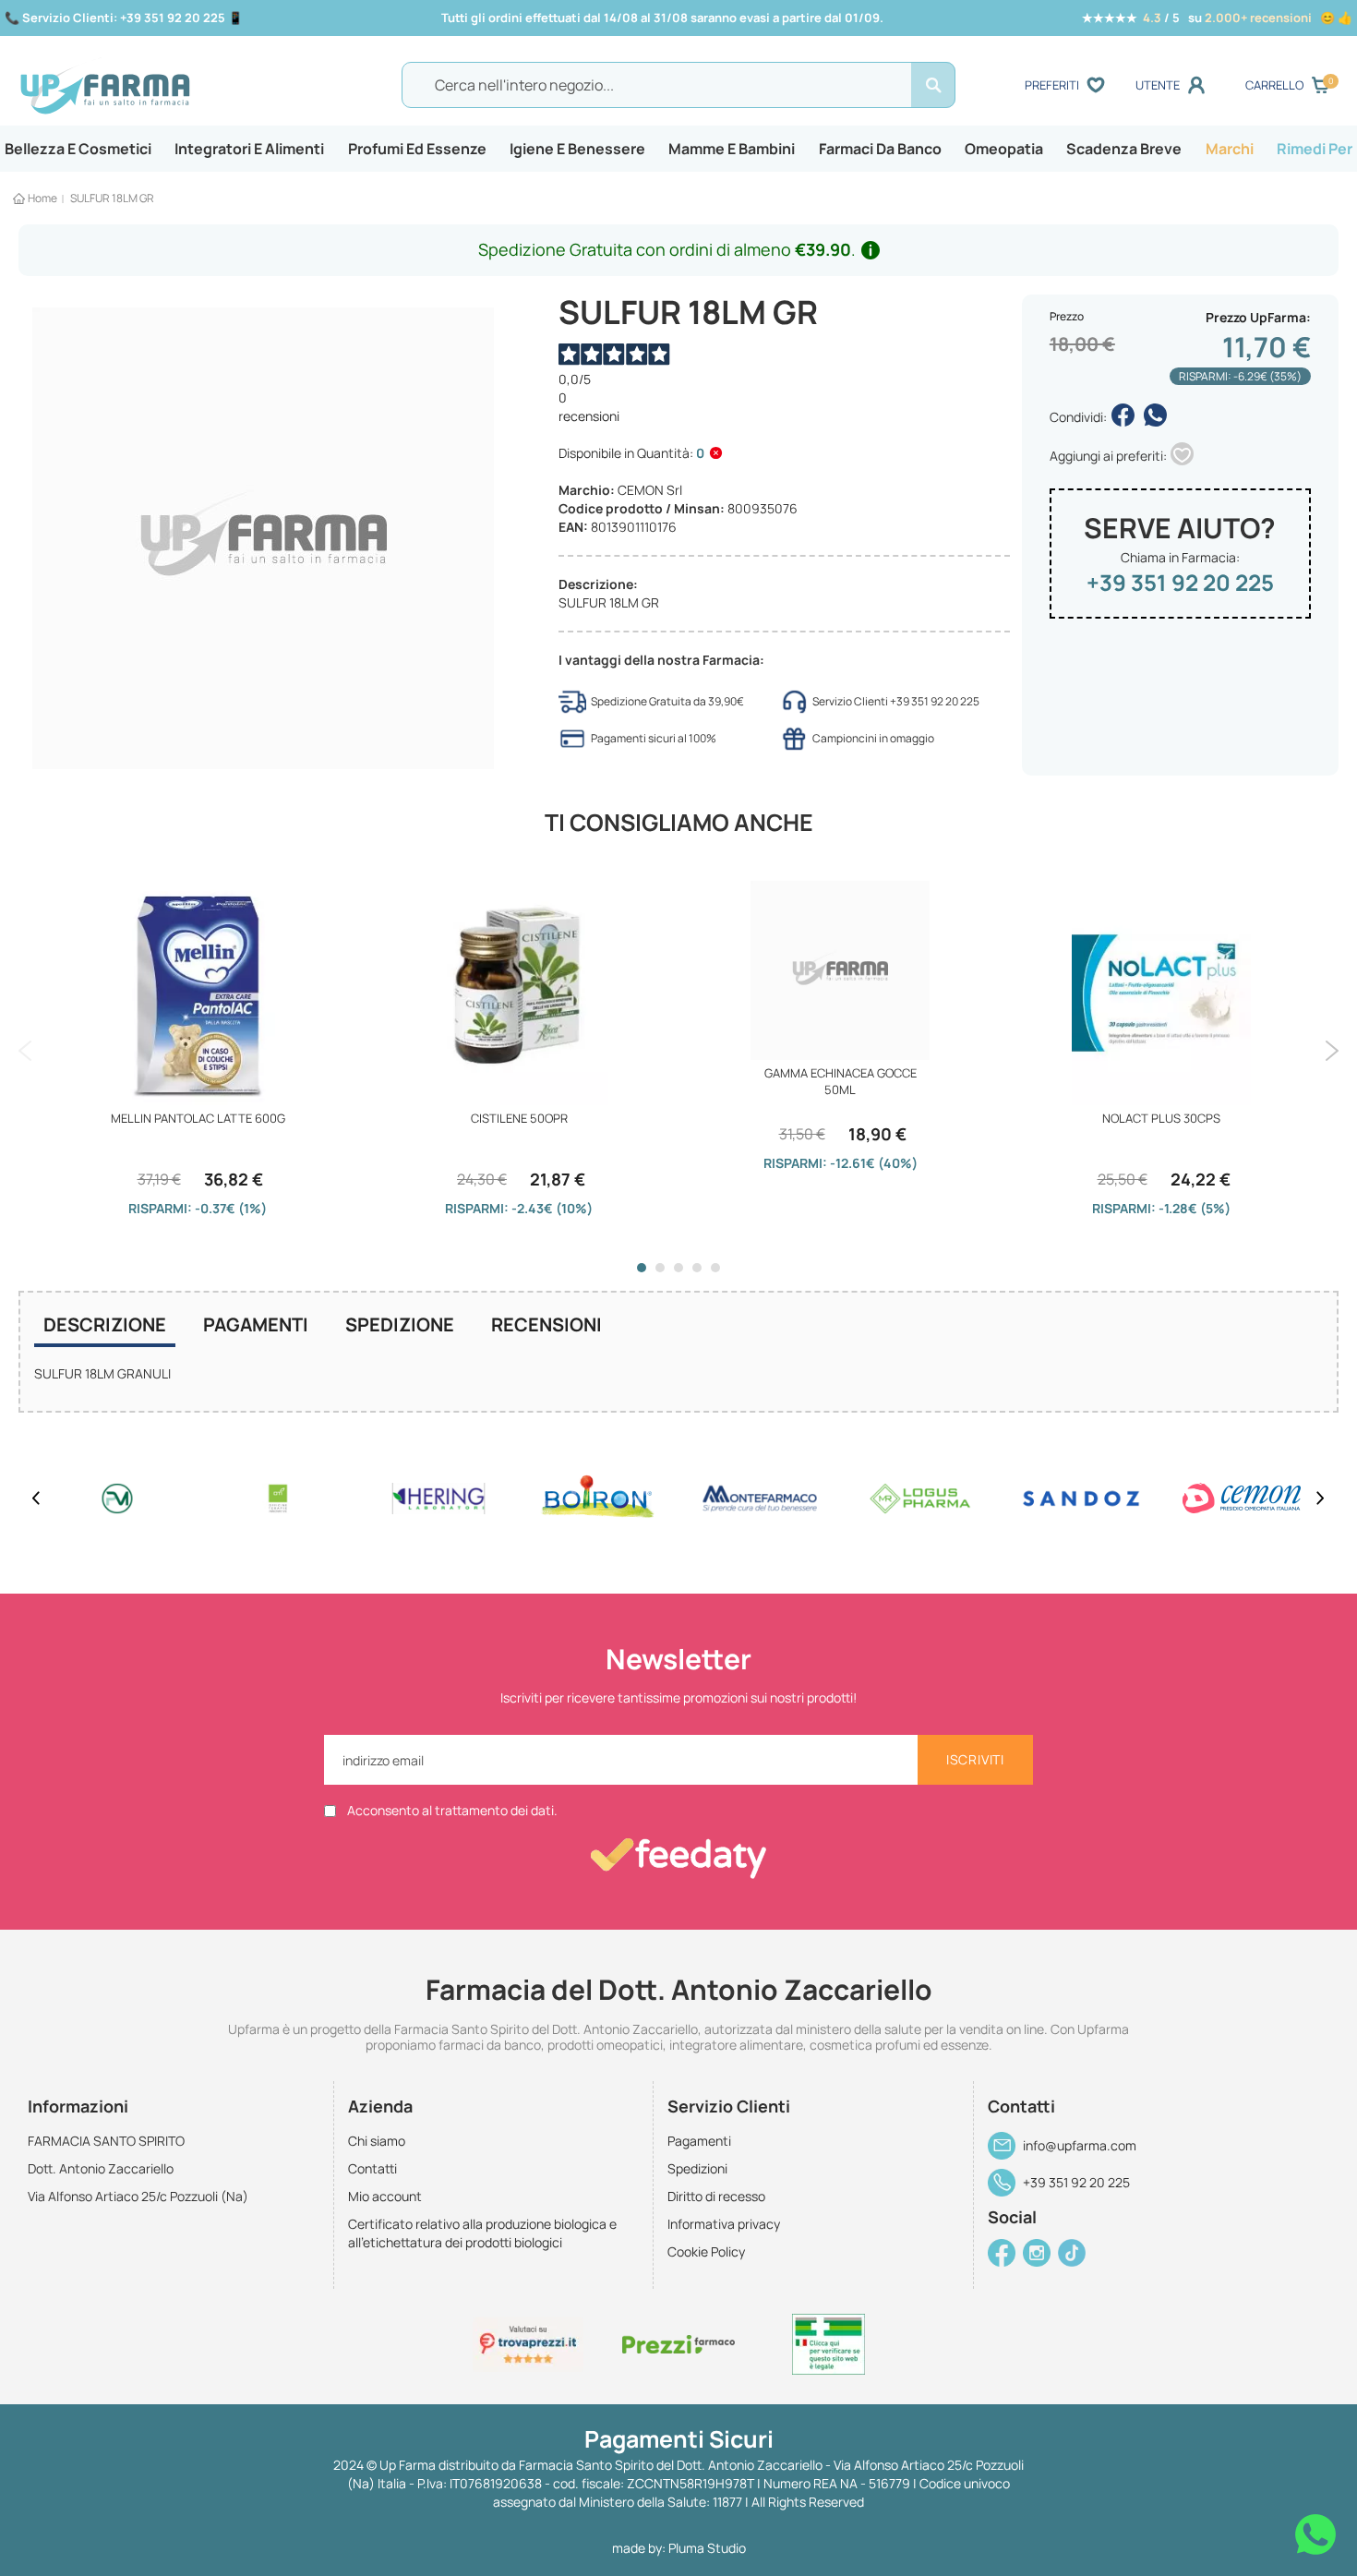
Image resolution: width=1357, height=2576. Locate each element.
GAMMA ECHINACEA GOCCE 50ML (841, 1081)
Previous (25, 1051)
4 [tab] (697, 1268)
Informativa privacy (724, 2224)
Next (1332, 1051)
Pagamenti (256, 1324)
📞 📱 (124, 18)
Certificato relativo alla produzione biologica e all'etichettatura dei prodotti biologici (482, 2233)
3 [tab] (678, 1268)
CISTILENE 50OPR (519, 1118)
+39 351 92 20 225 (1180, 582)
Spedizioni (697, 2168)
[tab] (105, 1327)
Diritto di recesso (716, 2196)
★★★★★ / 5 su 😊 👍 (1217, 18)
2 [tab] (660, 1268)
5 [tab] (715, 1268)
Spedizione (400, 1324)
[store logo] (180, 86)
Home (42, 198)
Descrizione (105, 1324)
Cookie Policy (706, 2251)
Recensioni (546, 1324)
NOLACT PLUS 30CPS (1161, 1118)
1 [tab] (642, 1268)
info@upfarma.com (1080, 2145)
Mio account (385, 2196)
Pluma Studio (707, 2548)
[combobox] (678, 85)
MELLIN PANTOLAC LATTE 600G (198, 1118)
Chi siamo (377, 2141)
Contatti (372, 2168)
